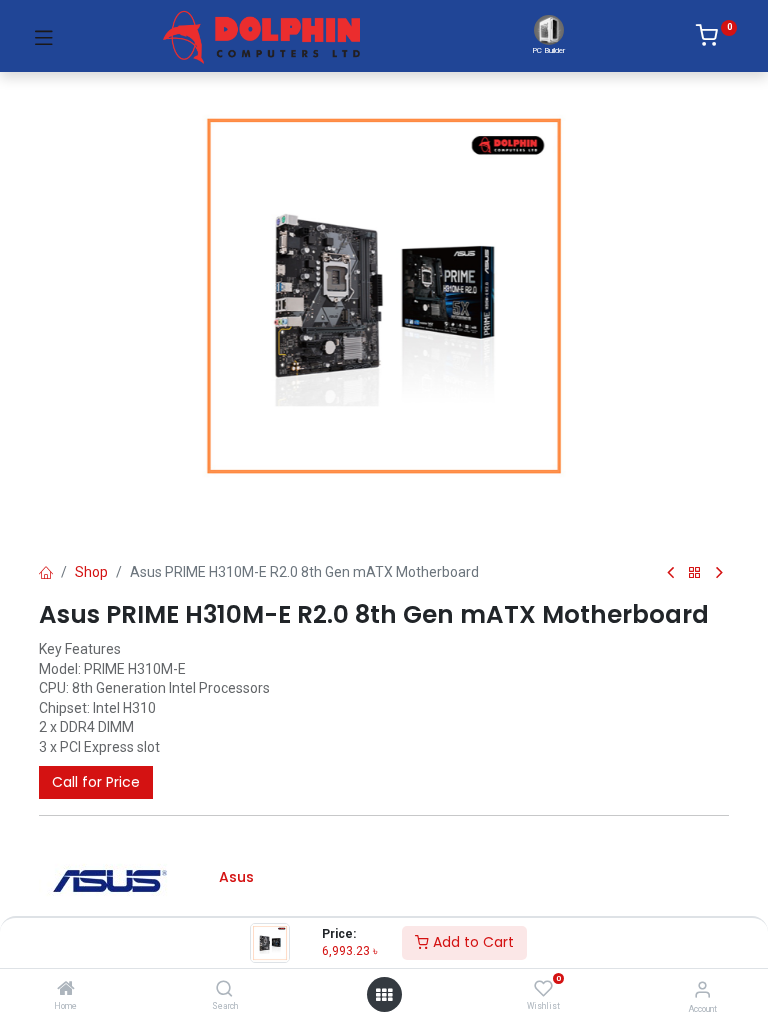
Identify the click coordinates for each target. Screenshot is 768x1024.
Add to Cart (471, 942)
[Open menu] (384, 995)
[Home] (66, 990)
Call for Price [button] (96, 782)
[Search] (224, 990)
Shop (91, 572)
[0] (716, 39)
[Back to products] (695, 573)
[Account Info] (702, 989)
